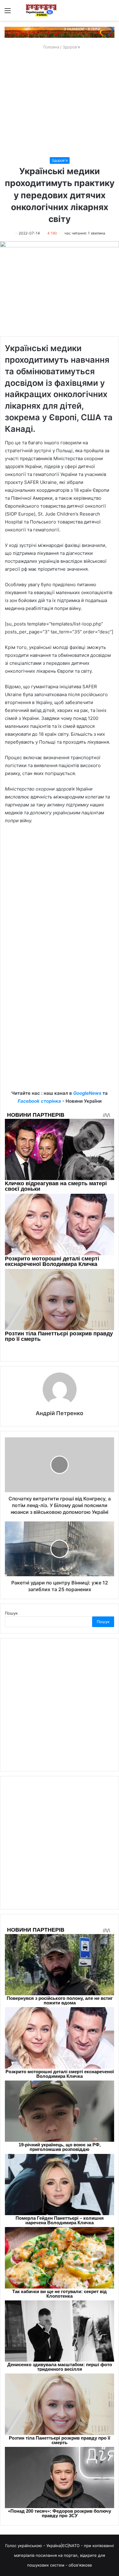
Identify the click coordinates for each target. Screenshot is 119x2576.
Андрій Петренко (60, 1413)
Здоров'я (71, 47)
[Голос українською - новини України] (41, 10)
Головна (51, 47)
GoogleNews (87, 1093)
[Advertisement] (60, 104)
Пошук (11, 1613)
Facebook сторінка (39, 1101)
